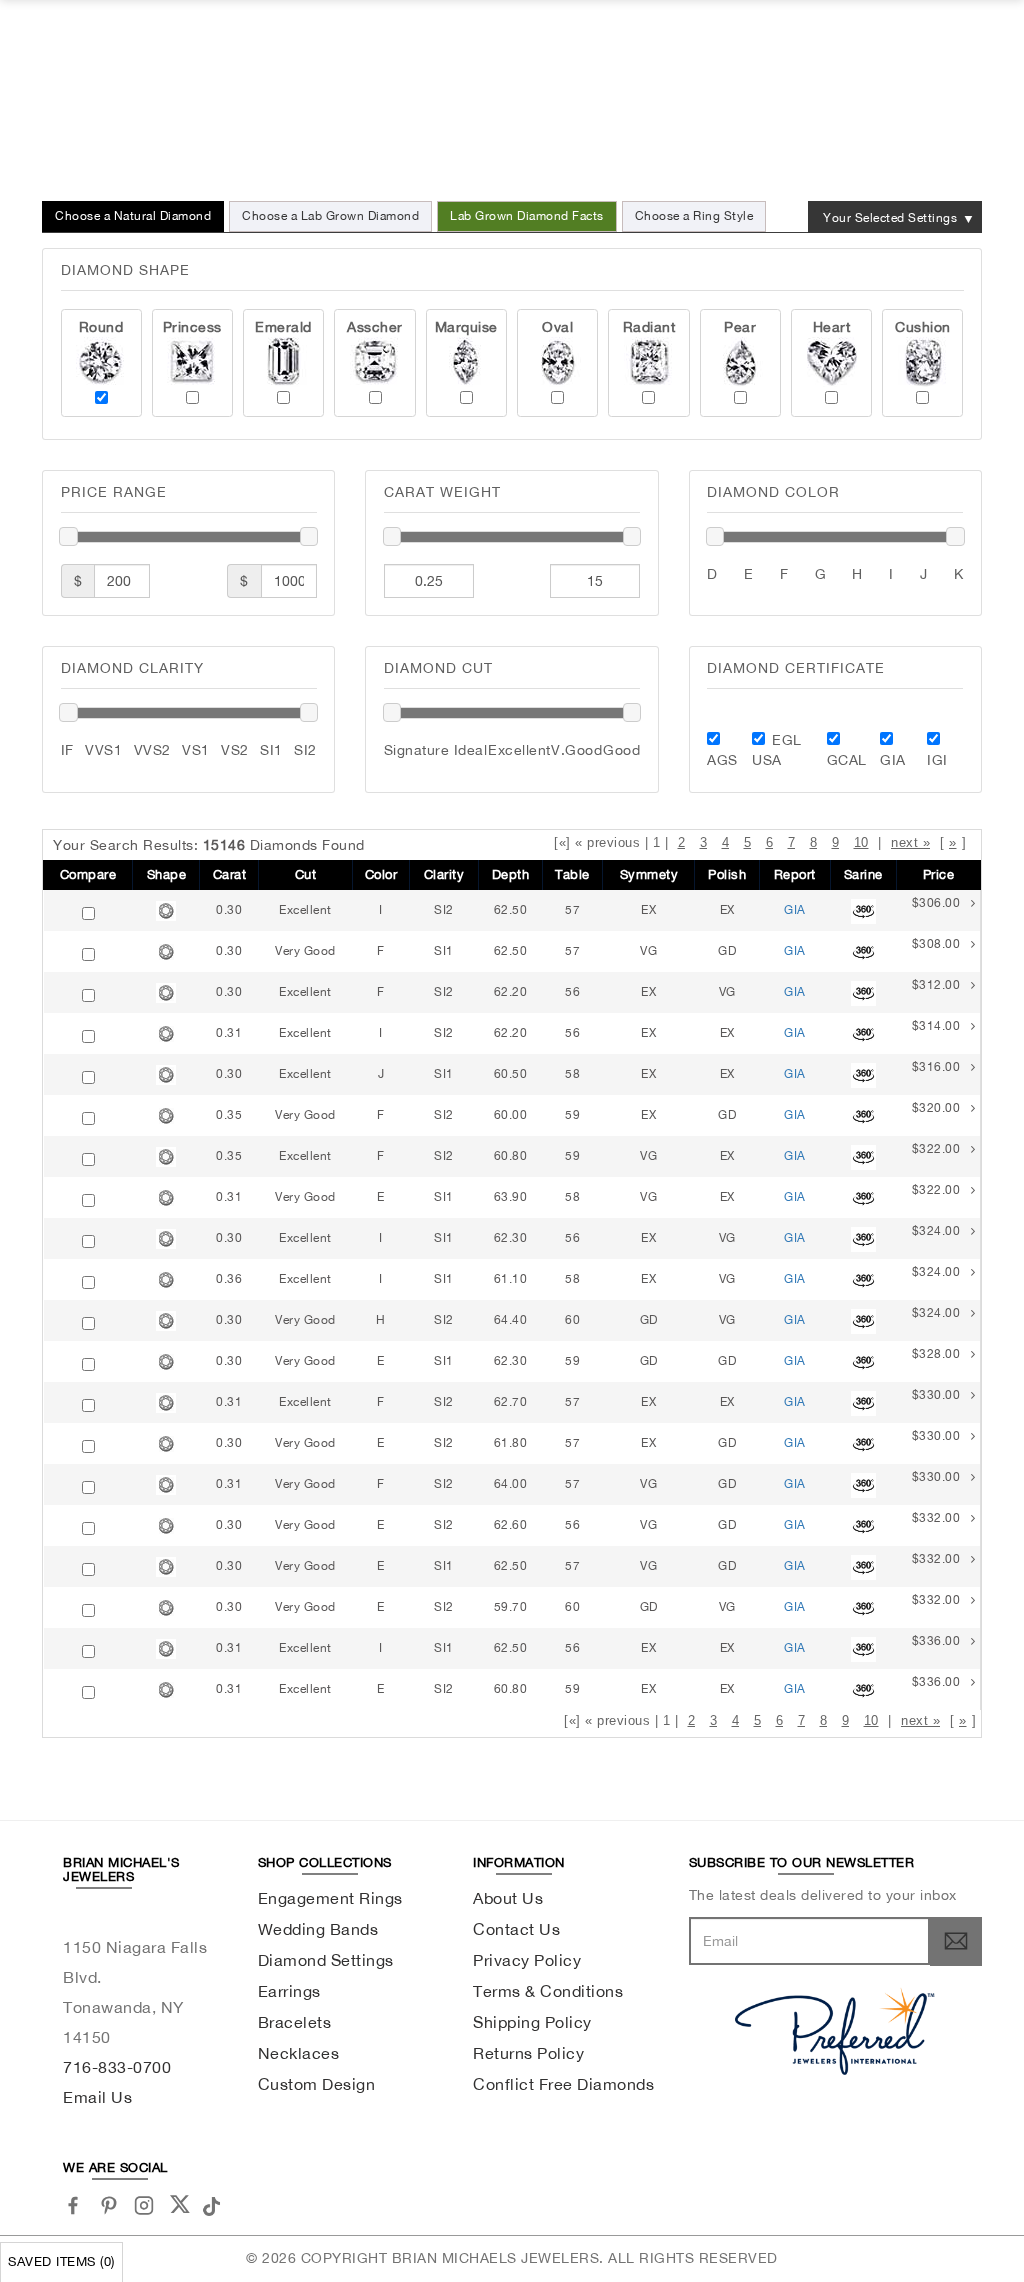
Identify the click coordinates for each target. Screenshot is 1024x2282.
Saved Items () (61, 2261)
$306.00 (936, 903)
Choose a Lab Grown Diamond (330, 216)
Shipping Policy (532, 2022)
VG (648, 951)
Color (381, 874)
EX (648, 910)
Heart (832, 327)
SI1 (444, 951)
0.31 (229, 1033)
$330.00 (936, 1395)
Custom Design (317, 2084)
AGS (722, 760)
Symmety (649, 874)
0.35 (229, 1115)
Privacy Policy (527, 1960)
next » (910, 842)
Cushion (923, 327)
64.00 (511, 1484)
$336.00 (936, 1641)
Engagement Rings (330, 1898)
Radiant (649, 327)
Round (101, 327)
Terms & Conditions (548, 1991)
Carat (230, 874)
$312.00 (936, 985)
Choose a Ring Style (694, 216)
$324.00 (936, 1231)
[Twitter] (180, 2204)
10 (861, 842)
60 (572, 1320)
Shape (167, 874)
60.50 (511, 1074)
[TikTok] (214, 2204)
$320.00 (936, 1108)
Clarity (444, 874)
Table (572, 874)
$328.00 (936, 1354)
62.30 (511, 1238)
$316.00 (936, 1067)
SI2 (444, 910)
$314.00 (936, 1026)
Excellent (305, 910)
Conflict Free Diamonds (563, 2084)
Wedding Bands (318, 1929)
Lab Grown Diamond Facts (527, 216)
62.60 (511, 1525)
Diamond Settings (326, 1960)
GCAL (847, 760)
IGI (937, 760)
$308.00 (936, 944)
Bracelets (295, 2022)
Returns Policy (528, 2053)
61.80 (511, 1443)
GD (727, 951)
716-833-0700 (117, 2067)
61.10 (511, 1279)
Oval (557, 327)
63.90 (511, 1197)
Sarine (863, 874)
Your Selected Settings (890, 218)
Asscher (375, 327)
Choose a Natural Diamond (133, 216)
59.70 (511, 1607)
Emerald (283, 327)
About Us (508, 1898)
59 (572, 1115)
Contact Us (516, 1929)
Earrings (289, 1991)
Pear (740, 327)
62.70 (511, 1402)
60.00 (511, 1115)
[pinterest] (109, 2205)
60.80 (511, 1156)
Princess (192, 327)
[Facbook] (73, 2205)
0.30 (229, 910)
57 (572, 910)
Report (795, 874)
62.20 (511, 992)
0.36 (229, 1279)
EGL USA (777, 750)
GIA (893, 760)
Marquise (466, 327)
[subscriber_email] (956, 1941)
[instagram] (144, 2205)
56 (572, 992)
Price (939, 874)
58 (572, 1074)
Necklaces (299, 2053)
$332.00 (936, 1518)
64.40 (511, 1320)
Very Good (305, 951)
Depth (511, 874)
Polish (727, 874)
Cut (306, 874)
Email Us (97, 2097)
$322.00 (936, 1149)
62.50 (511, 910)
